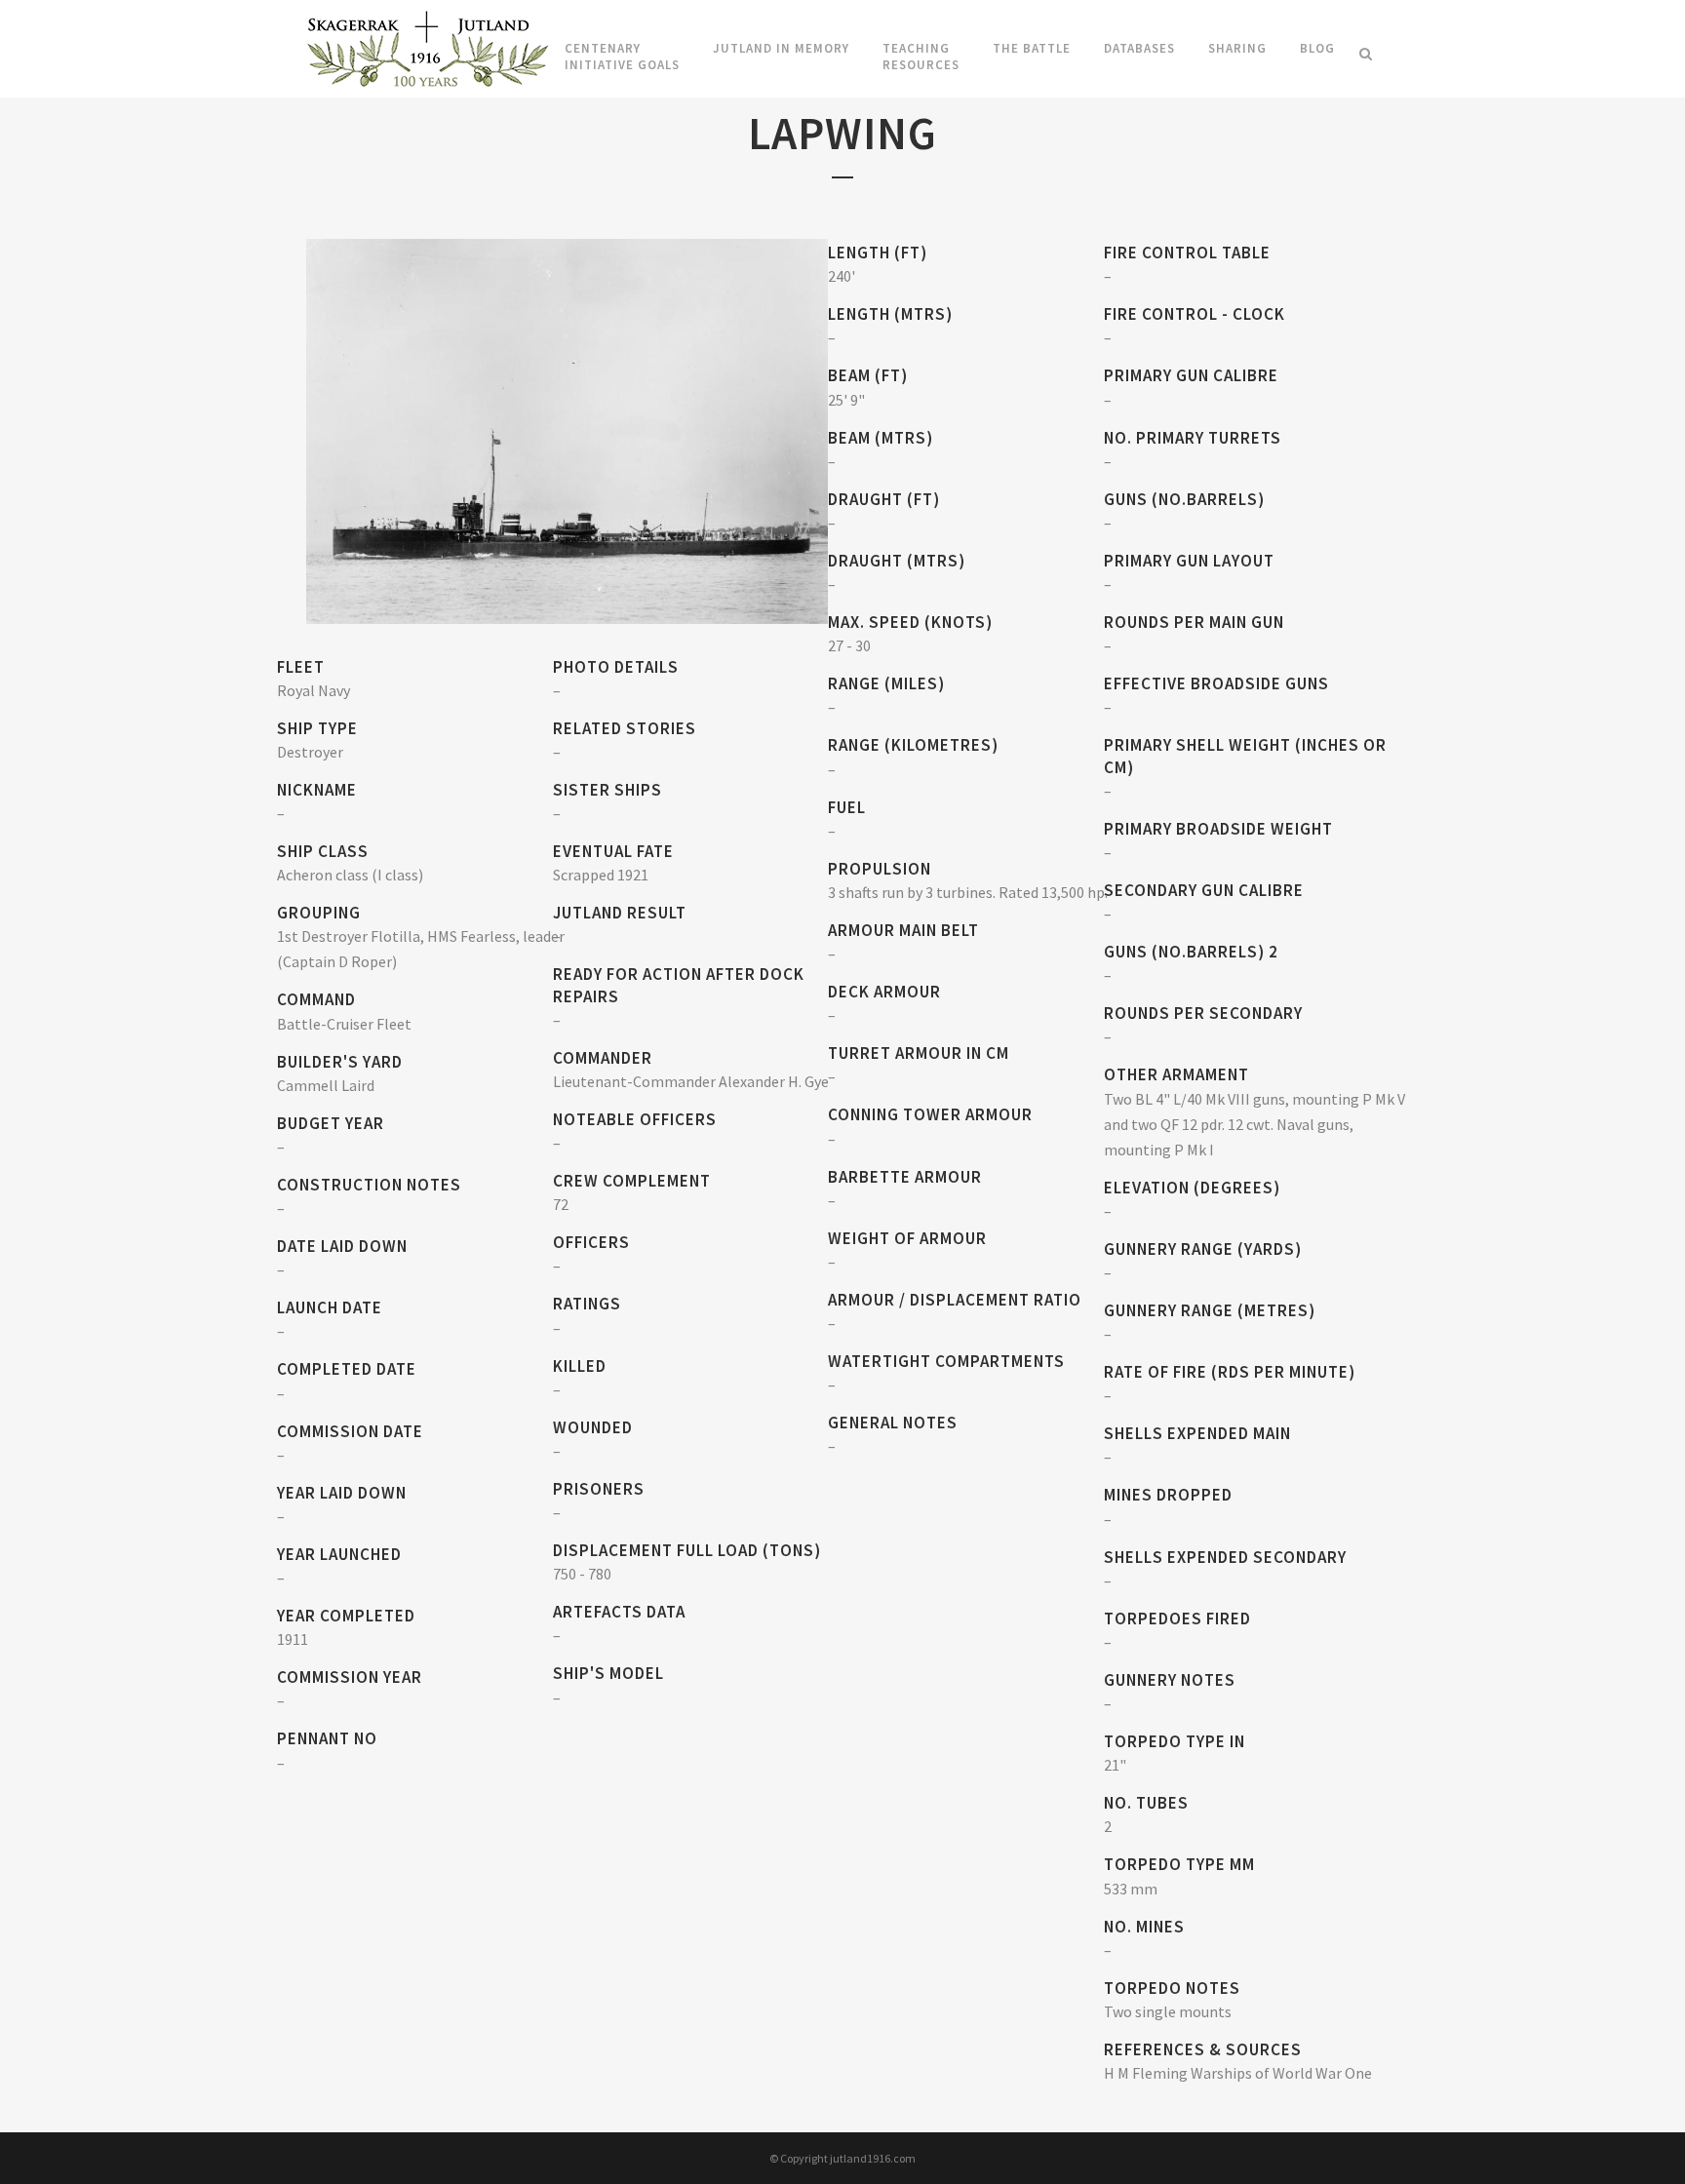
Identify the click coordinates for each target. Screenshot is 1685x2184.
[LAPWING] (567, 429)
